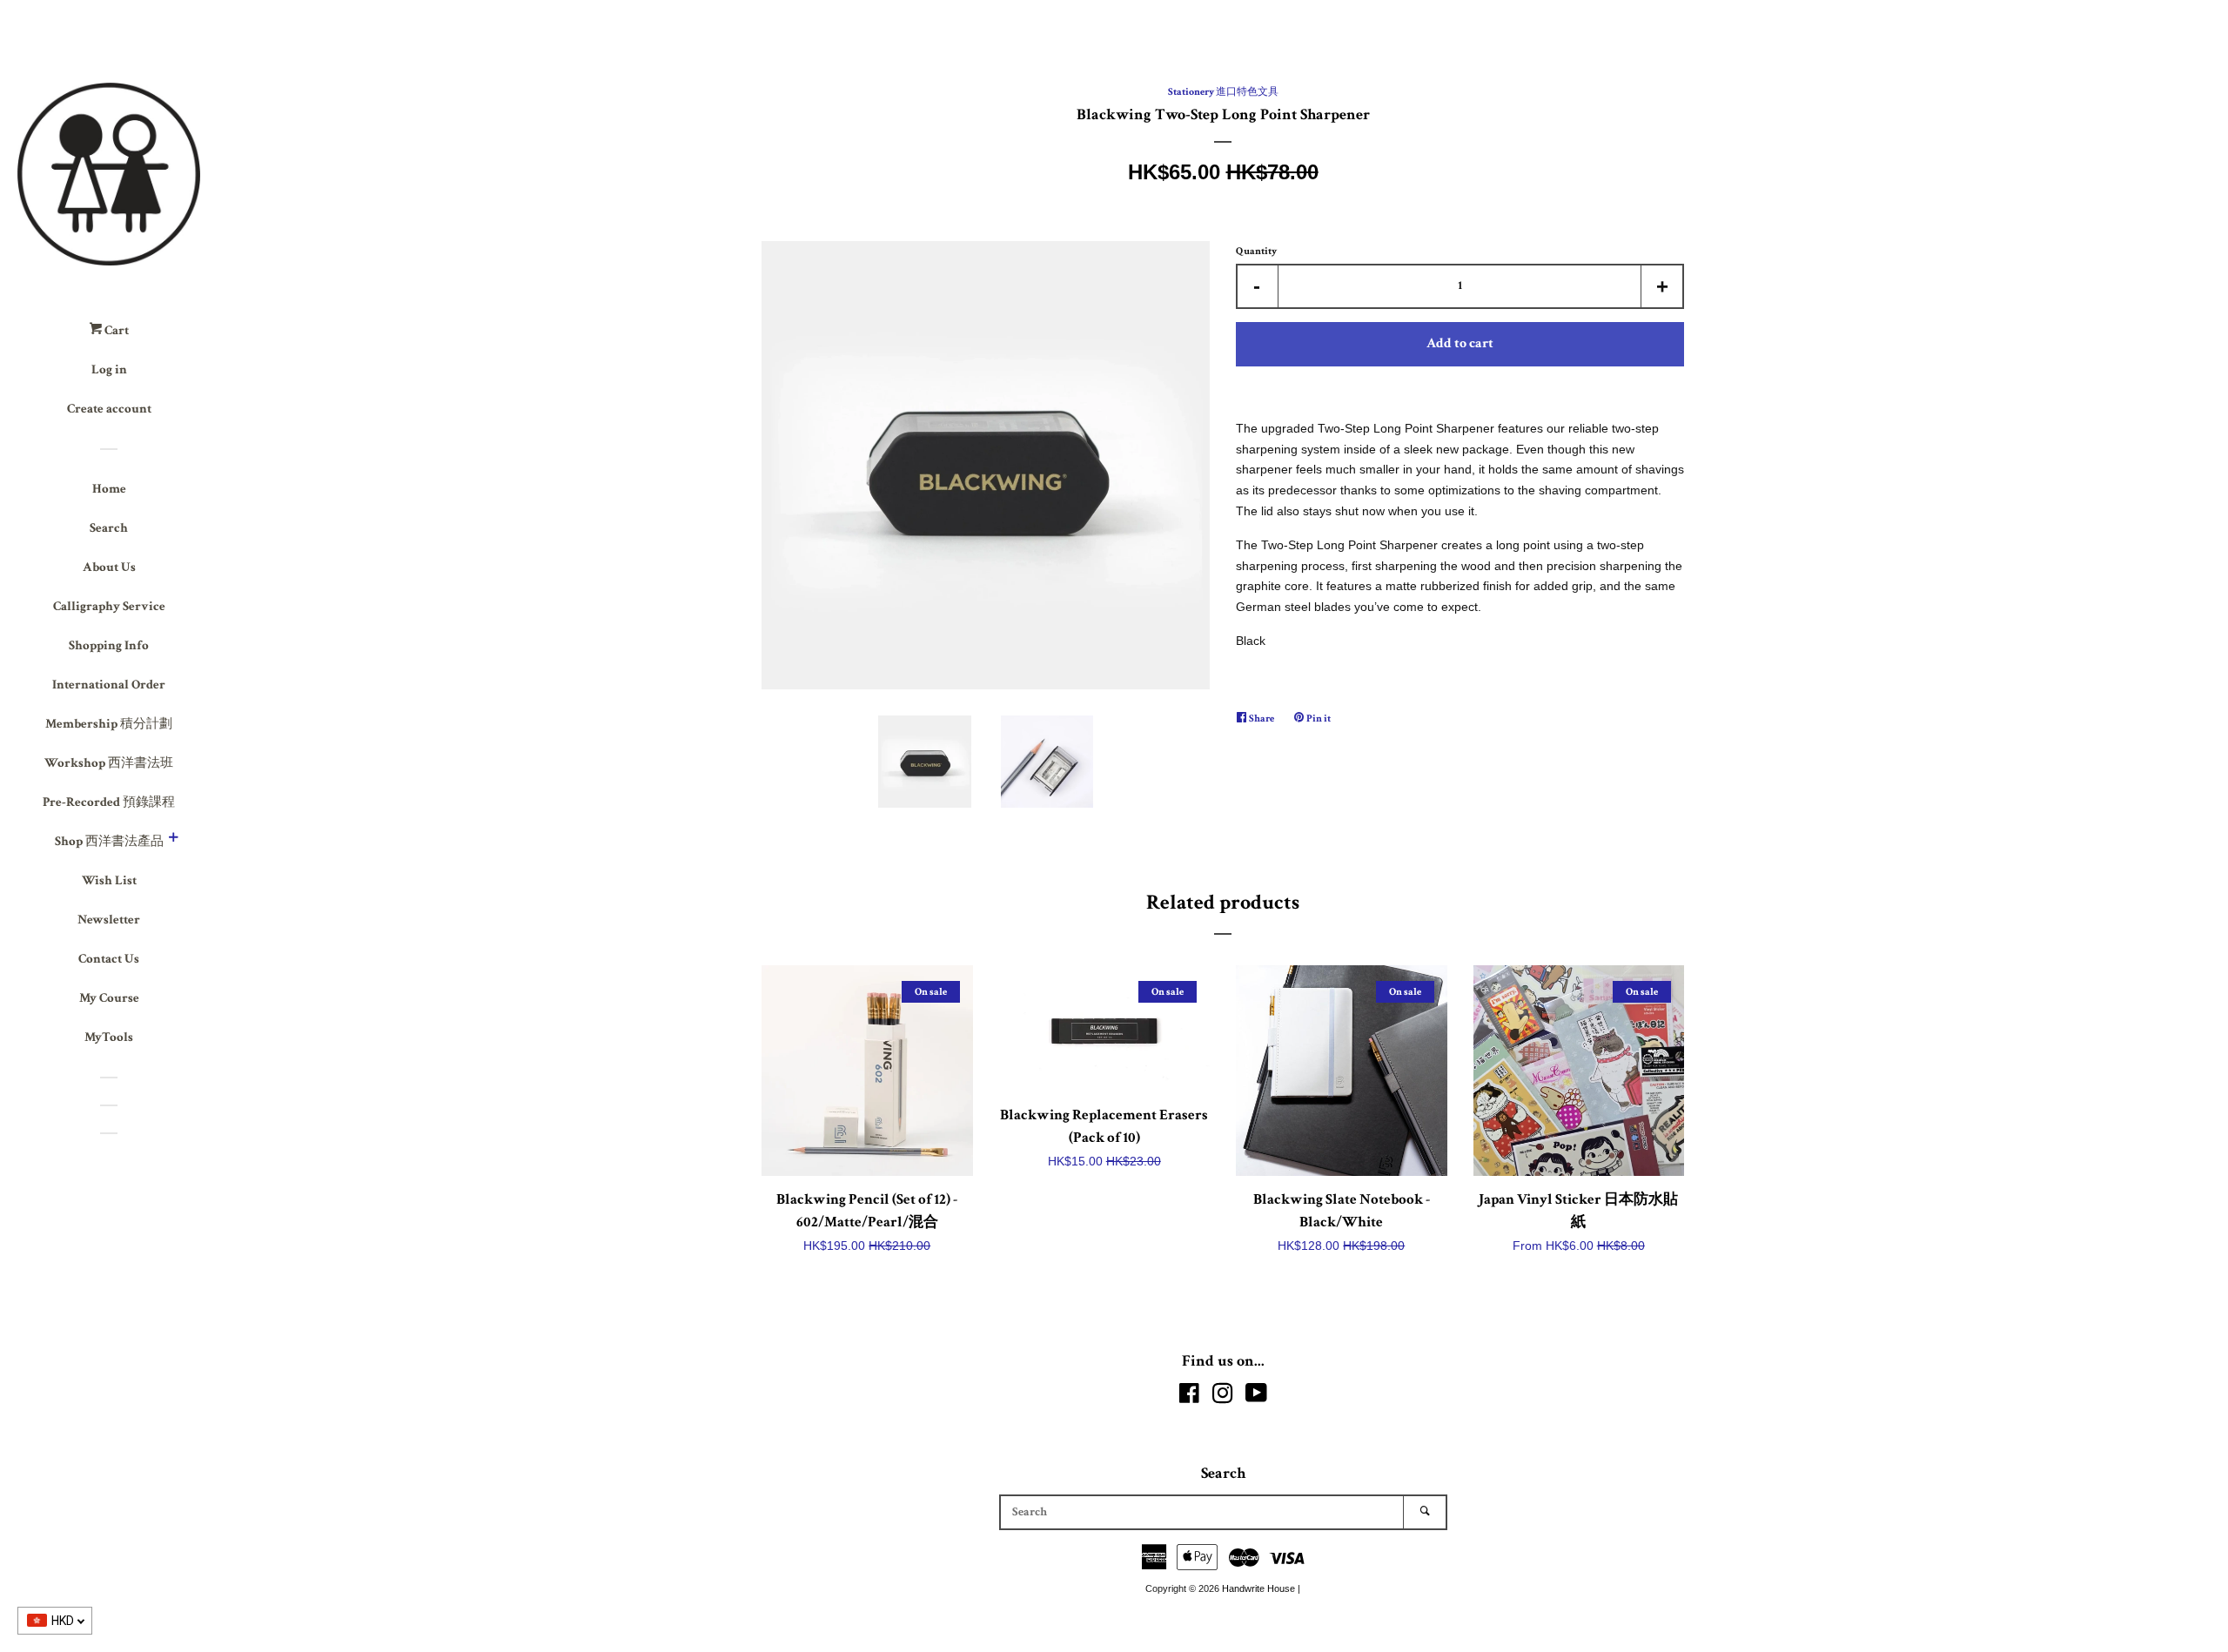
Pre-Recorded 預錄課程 (109, 802)
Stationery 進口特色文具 (1223, 92)
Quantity (1256, 251)
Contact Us (109, 959)
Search (109, 528)
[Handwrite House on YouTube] (1256, 1397)
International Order (109, 685)
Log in (109, 369)
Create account (109, 409)
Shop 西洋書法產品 (109, 841)
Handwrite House (1258, 1588)
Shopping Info (109, 645)
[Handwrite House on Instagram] (1223, 1397)
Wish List (109, 880)
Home (109, 489)
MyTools (109, 1037)
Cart (115, 330)
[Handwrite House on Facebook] (1189, 1397)
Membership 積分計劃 (109, 724)
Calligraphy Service (109, 606)
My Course (109, 998)
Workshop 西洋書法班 (109, 763)
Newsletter (109, 920)
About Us (109, 567)
